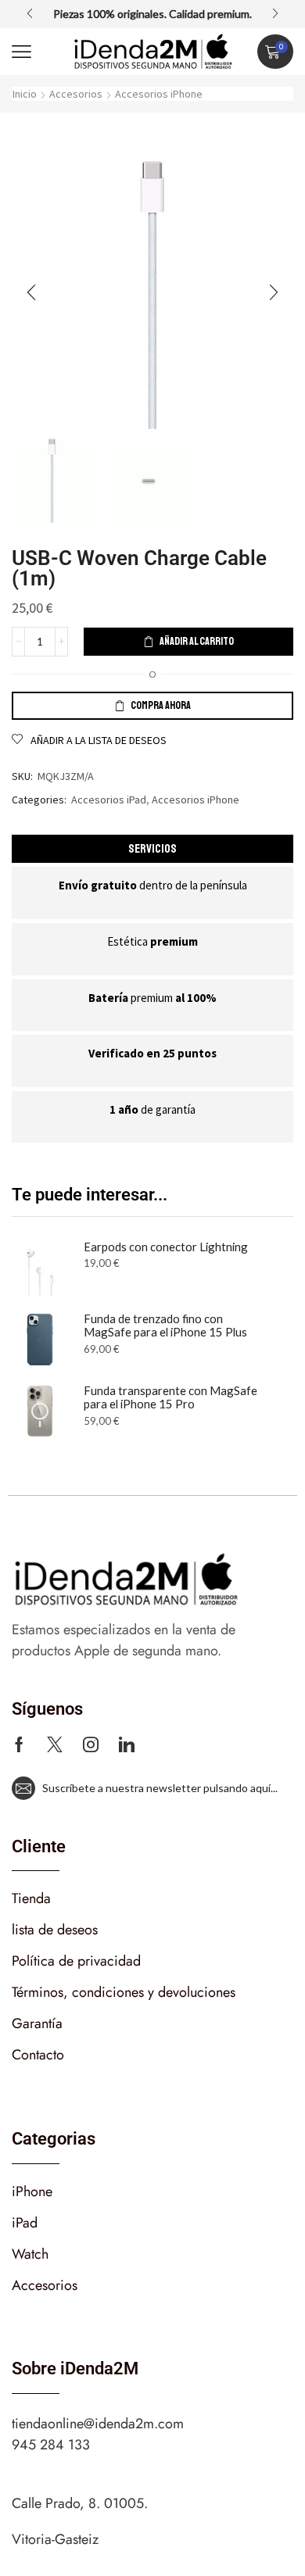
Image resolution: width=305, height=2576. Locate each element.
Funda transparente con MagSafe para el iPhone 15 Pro (170, 1398)
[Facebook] (19, 1744)
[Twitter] (55, 1744)
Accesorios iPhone (159, 94)
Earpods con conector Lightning (166, 1247)
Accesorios (76, 94)
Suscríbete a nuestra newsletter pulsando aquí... (156, 1788)
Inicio (25, 94)
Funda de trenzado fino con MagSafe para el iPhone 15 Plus (165, 1326)
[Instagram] (91, 1744)
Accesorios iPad (109, 800)
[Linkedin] (127, 1744)
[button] (30, 14)
